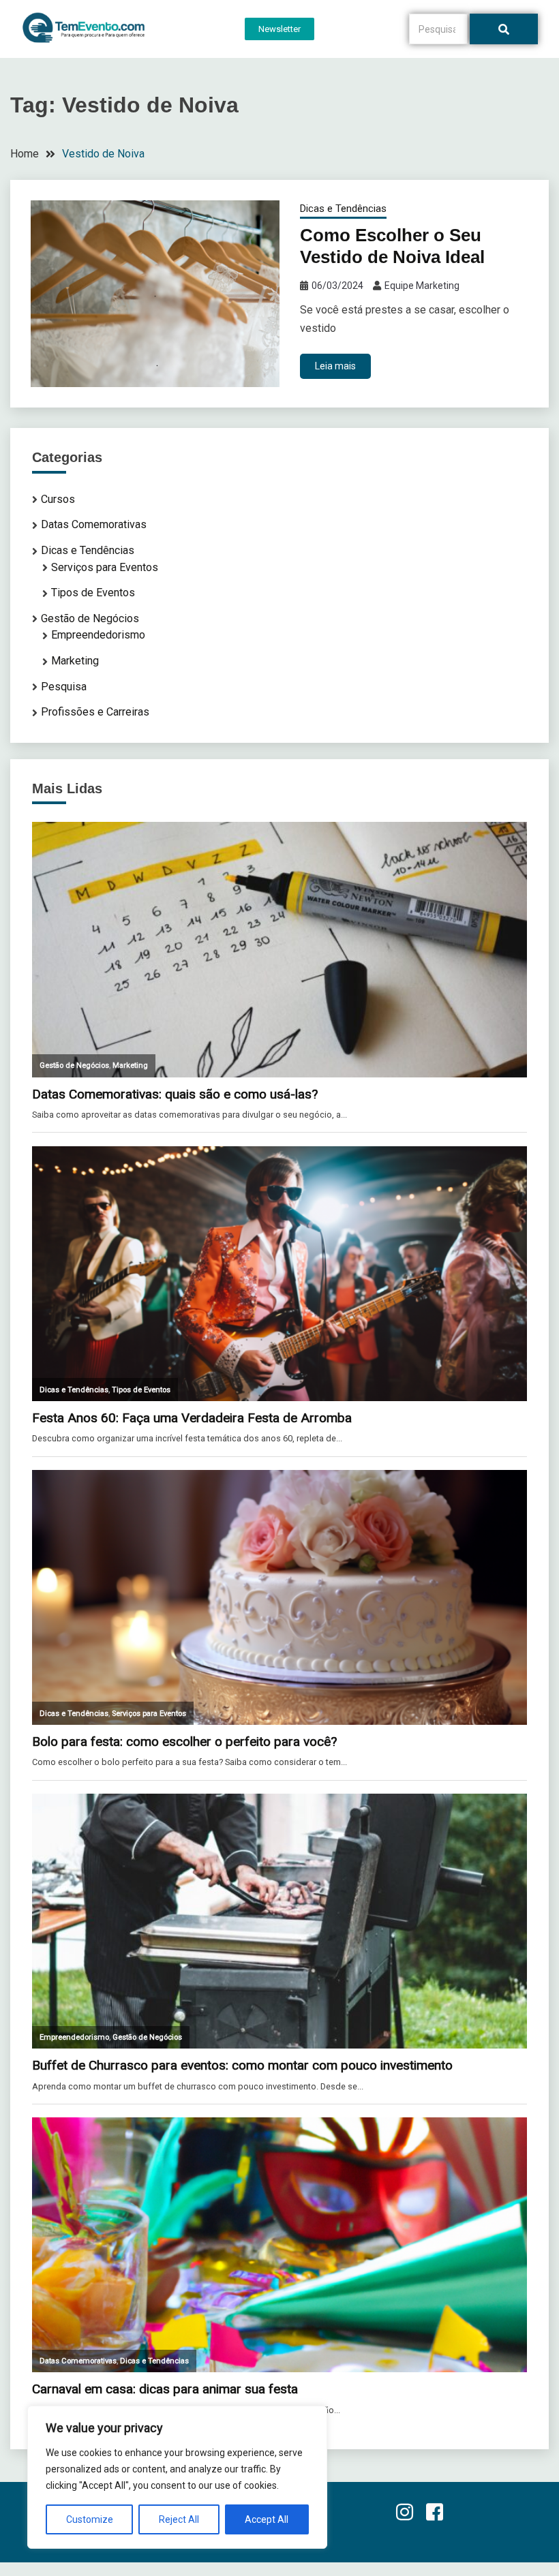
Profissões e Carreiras (95, 712)
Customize (90, 2519)
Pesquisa (64, 687)
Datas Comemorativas (94, 524)
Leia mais (335, 366)
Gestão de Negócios (90, 618)
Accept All (267, 2519)
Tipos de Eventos (93, 593)
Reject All (179, 2519)
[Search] (504, 29)
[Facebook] (434, 2513)
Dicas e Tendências (343, 209)
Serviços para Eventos (105, 567)
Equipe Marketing (422, 286)
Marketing (75, 661)
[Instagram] (404, 2513)
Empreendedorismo (98, 635)
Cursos (58, 499)
